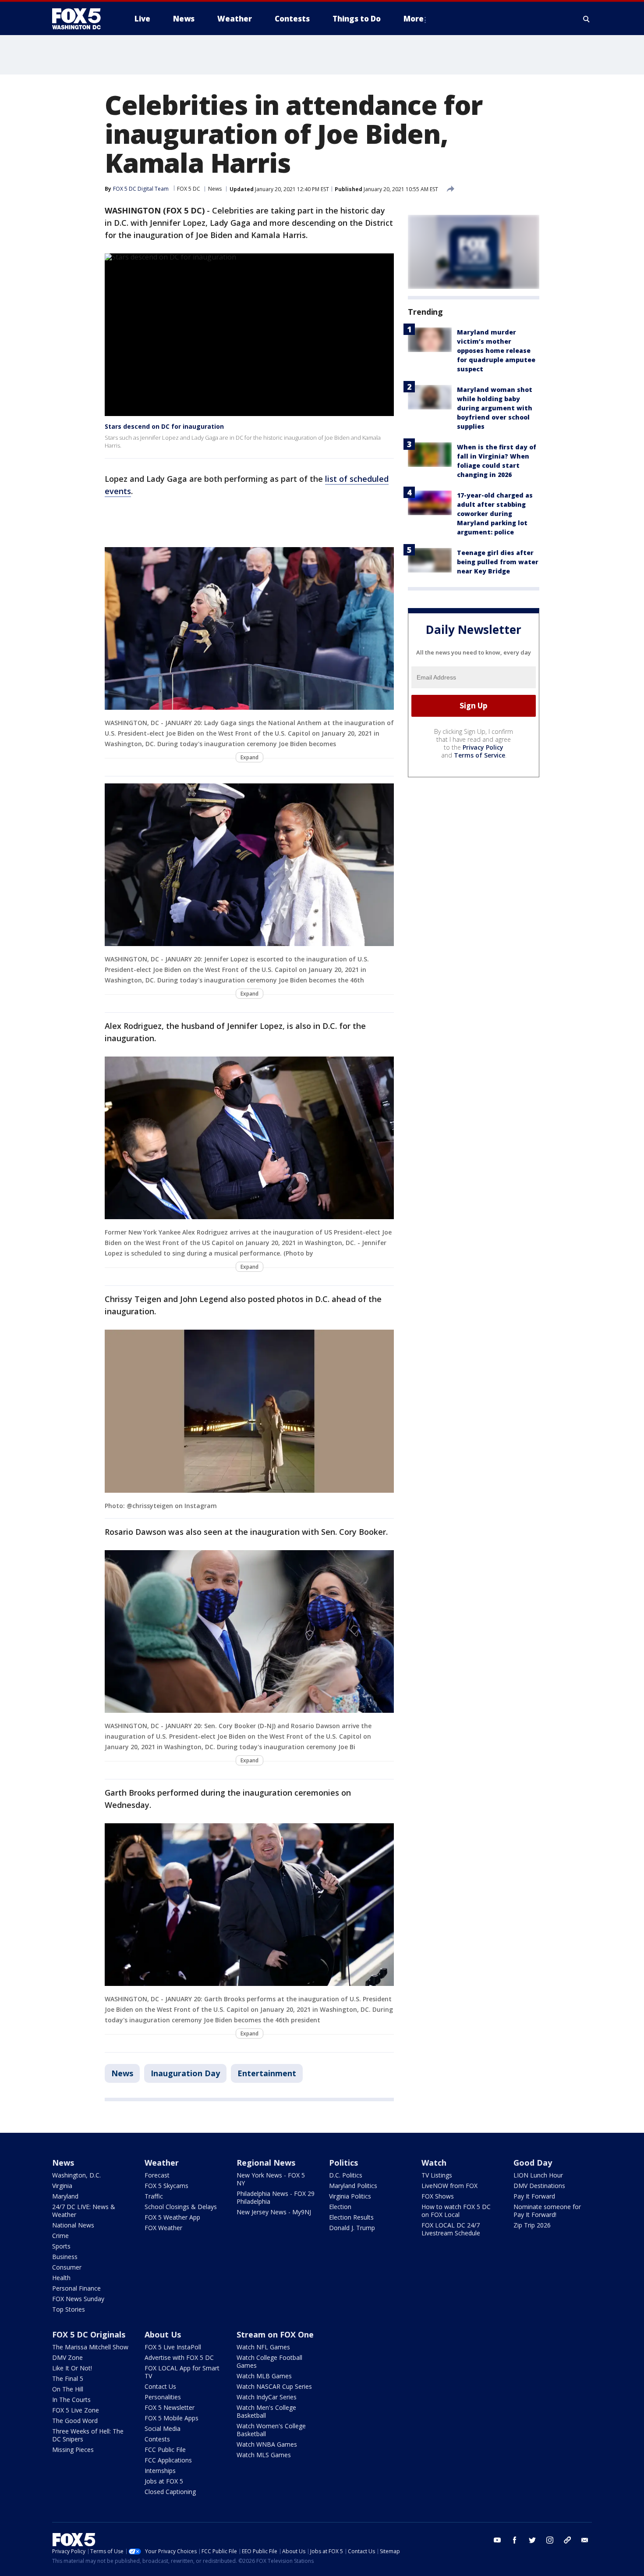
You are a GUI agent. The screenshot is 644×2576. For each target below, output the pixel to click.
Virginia (62, 2186)
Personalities (163, 2397)
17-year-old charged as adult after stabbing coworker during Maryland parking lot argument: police (495, 514)
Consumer (67, 2267)
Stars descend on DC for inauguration (164, 426)
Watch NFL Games (263, 2347)
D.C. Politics (346, 2175)
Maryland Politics (353, 2186)
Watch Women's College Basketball (271, 2430)
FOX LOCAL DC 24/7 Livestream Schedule (451, 2229)
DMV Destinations (539, 2186)
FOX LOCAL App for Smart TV (182, 2372)
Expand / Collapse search (587, 19)
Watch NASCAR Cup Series (274, 2386)
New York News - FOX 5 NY (271, 2179)
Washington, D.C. (76, 2175)
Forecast (157, 2175)
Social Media (163, 2428)
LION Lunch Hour (538, 2175)
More (414, 19)
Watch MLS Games (264, 2455)
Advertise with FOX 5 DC (179, 2357)
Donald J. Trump (352, 2228)
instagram (550, 2540)
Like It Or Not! (72, 2368)
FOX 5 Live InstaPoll (173, 2347)
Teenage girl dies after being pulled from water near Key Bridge (498, 562)
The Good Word (75, 2421)
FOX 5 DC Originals (89, 2334)
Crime (60, 2236)
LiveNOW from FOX (449, 2186)
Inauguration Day (185, 2073)
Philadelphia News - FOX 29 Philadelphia (276, 2197)
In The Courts (71, 2400)
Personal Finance (76, 2288)
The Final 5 (68, 2379)
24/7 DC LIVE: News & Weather (84, 2211)
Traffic (154, 2196)
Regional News (266, 2163)
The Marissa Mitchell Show (90, 2347)
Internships (160, 2471)
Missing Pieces (73, 2450)
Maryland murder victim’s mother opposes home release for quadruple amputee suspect (496, 350)
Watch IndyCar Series (267, 2397)
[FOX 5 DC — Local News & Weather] (81, 19)
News (215, 189)
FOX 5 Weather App (172, 2217)
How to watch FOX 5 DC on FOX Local (456, 2211)
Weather (162, 2163)
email (585, 2540)
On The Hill (68, 2389)
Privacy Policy (483, 747)
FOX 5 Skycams (166, 2186)
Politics (343, 2163)
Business (65, 2257)
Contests (157, 2439)
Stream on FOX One (275, 2334)
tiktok (567, 2540)
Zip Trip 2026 (532, 2225)
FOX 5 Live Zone (76, 2410)
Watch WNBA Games (267, 2444)
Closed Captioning (170, 2492)
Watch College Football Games (269, 2361)
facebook (515, 2540)
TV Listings (437, 2175)
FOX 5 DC (189, 189)
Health (61, 2278)
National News (73, 2225)
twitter (532, 2540)
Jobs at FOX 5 (164, 2481)
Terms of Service (479, 755)
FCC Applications (168, 2460)
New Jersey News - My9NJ (274, 2212)
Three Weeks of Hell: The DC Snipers (88, 2435)
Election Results (351, 2217)
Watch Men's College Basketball (266, 2411)
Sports (61, 2246)
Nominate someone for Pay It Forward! (547, 2211)
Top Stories (69, 2309)
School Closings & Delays (181, 2207)
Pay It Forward (534, 2196)
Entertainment (267, 2073)
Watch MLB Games (264, 2376)
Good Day (533, 2163)
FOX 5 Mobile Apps (172, 2418)
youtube (497, 2540)
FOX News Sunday (78, 2299)
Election (340, 2207)
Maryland (65, 2196)
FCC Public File (165, 2450)
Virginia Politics (350, 2196)
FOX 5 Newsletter (170, 2407)
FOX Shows (438, 2196)
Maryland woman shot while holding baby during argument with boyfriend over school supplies (495, 408)
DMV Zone (67, 2357)
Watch (434, 2163)
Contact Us (160, 2386)
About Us (163, 2334)
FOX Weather (163, 2228)
